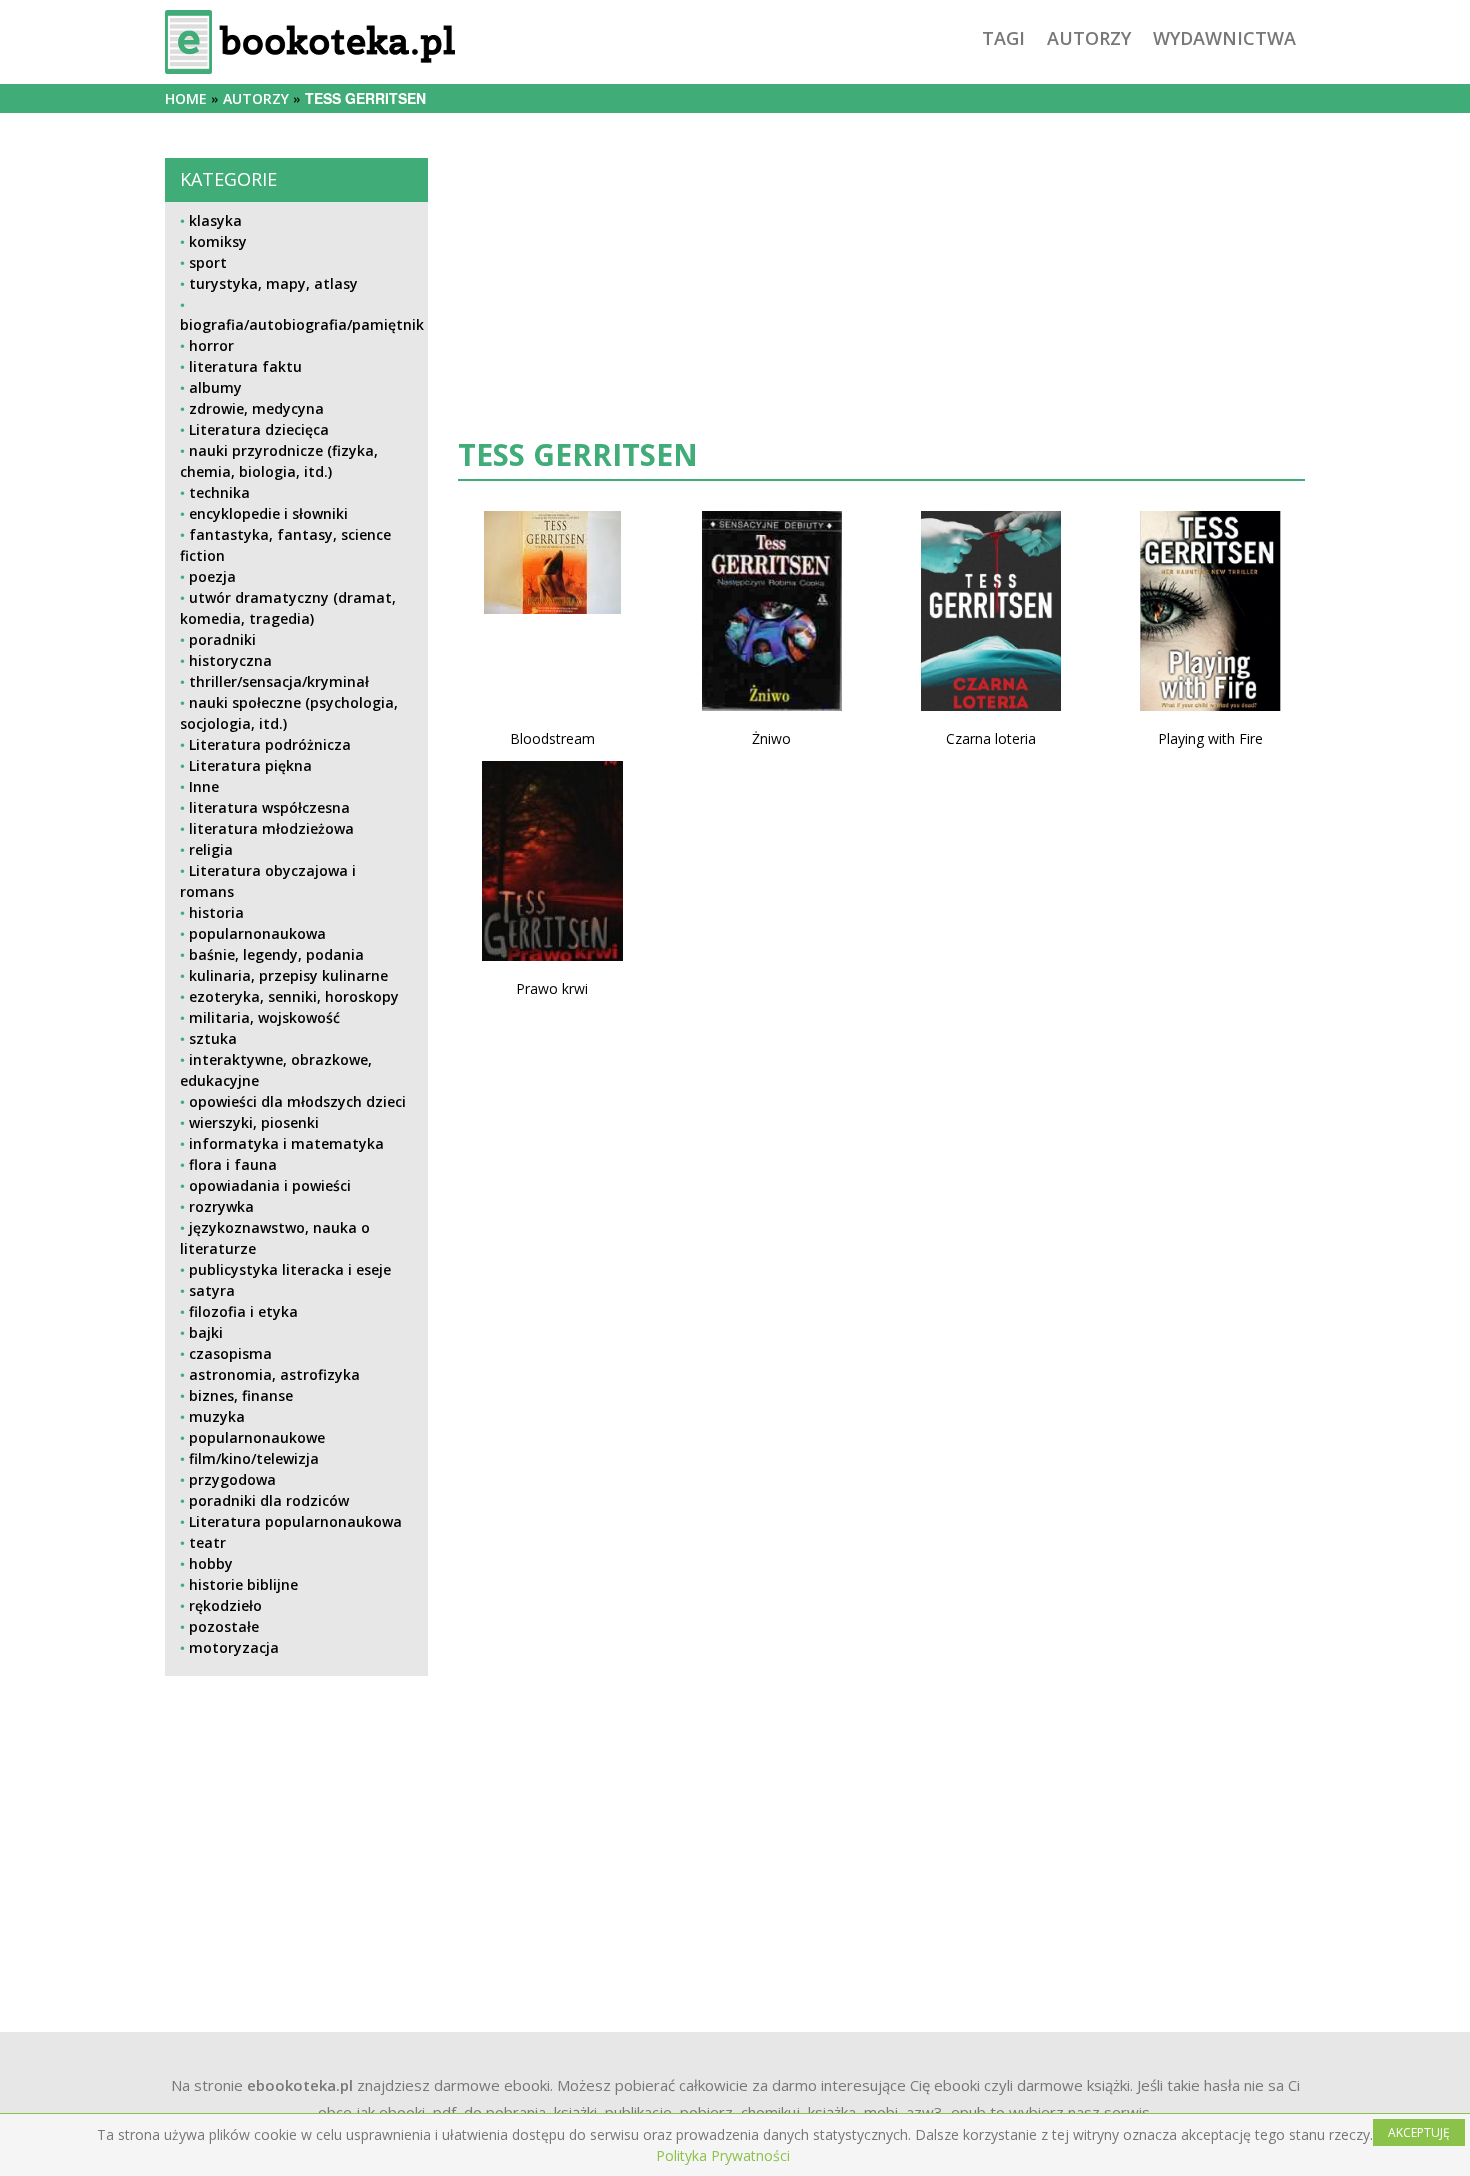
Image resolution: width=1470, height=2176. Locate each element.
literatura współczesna (269, 807)
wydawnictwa (1224, 38)
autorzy (1089, 38)
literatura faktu (245, 366)
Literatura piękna (250, 765)
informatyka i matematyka (286, 1143)
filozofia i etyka (243, 1311)
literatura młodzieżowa (271, 828)
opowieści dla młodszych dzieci (297, 1101)
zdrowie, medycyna (256, 408)
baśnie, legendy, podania (276, 954)
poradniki (222, 639)
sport (208, 262)
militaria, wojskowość (264, 1017)
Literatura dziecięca (259, 429)
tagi (1003, 38)
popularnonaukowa (257, 933)
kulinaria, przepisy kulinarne (288, 975)
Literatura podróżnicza (270, 744)
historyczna (230, 660)
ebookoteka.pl (300, 2085)
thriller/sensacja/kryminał (279, 681)
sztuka (213, 1038)
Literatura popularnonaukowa (295, 1521)
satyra (212, 1290)
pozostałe (224, 1626)
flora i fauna (233, 1164)
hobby (211, 1563)
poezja (212, 576)
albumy (215, 387)
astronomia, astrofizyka (274, 1374)
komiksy (218, 241)
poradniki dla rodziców (269, 1500)
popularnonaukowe (257, 1437)
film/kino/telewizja (254, 1458)
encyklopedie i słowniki (268, 513)
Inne (204, 786)
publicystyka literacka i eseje (290, 1269)
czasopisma (230, 1353)
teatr (207, 1542)
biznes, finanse (241, 1395)
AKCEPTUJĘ (1419, 2132)
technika (219, 492)
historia (216, 912)
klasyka (215, 220)
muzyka (217, 1416)
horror (211, 345)
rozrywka (221, 1206)
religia (211, 849)
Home (186, 98)
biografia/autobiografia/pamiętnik (302, 324)
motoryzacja (234, 1647)
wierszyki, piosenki (254, 1122)
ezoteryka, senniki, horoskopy (294, 996)
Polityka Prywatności (723, 2155)
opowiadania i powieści (270, 1185)
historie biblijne (243, 1584)
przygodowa (232, 1479)
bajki (206, 1332)
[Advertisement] (296, 1831)
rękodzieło (225, 1605)
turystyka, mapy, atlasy (273, 283)
